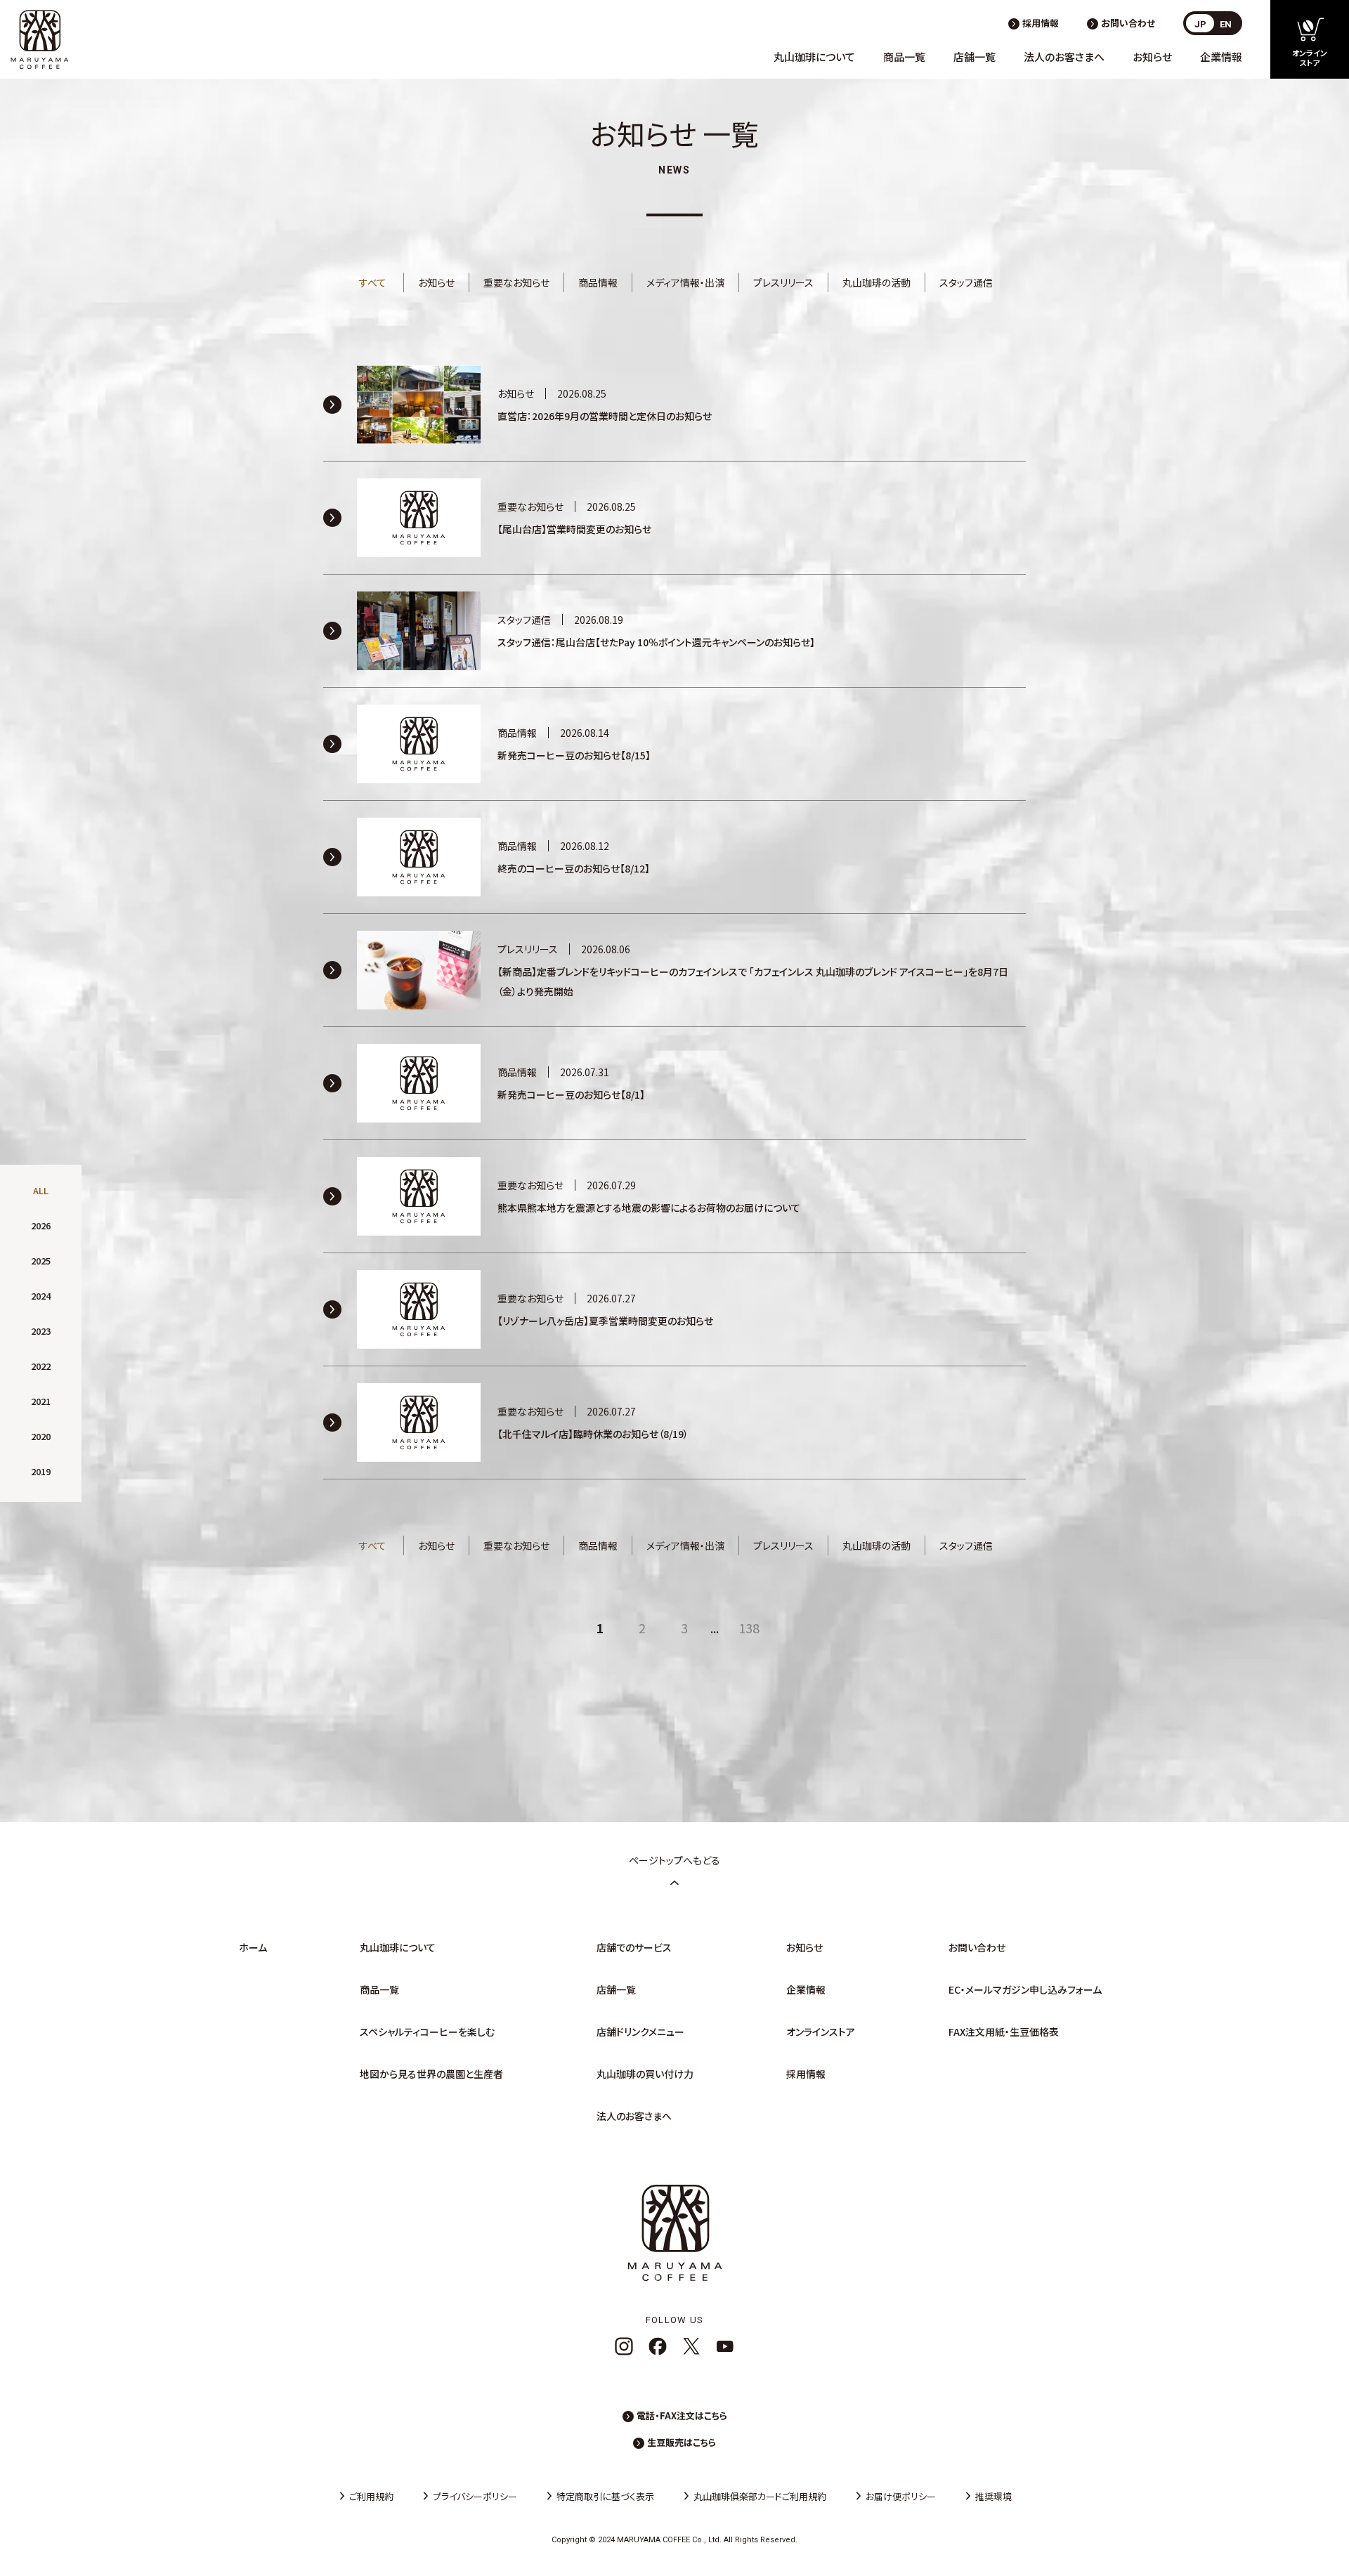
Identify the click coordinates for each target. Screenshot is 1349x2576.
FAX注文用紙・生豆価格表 (1004, 2032)
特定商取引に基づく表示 (605, 2496)
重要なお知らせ (516, 282)
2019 (41, 1471)
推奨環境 (993, 2496)
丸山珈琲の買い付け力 (645, 2074)
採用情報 (1041, 23)
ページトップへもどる (674, 1860)
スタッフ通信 (966, 282)
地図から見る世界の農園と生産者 (431, 2074)
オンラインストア (821, 2032)
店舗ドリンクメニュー (640, 2032)
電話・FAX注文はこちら (682, 2415)
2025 (41, 1261)
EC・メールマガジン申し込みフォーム (1025, 1989)
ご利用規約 (371, 2496)
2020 (41, 1436)
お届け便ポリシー (901, 2496)
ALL (41, 1190)
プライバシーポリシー (475, 2496)
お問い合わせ (1128, 23)
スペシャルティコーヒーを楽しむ (427, 2032)
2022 (41, 1366)
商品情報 (598, 282)
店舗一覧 (975, 57)
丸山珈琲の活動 (876, 282)
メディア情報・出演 (685, 282)
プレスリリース (783, 282)
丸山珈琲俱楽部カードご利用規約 (760, 2496)
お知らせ (1152, 57)
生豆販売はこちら (682, 2442)
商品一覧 (904, 57)
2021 (41, 1401)
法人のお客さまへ (1064, 57)
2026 (41, 1225)
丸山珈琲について (814, 57)
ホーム (253, 1947)
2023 (41, 1331)
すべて (373, 282)
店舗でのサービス (634, 1947)
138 (749, 1628)
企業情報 (1221, 57)
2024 (41, 1296)
